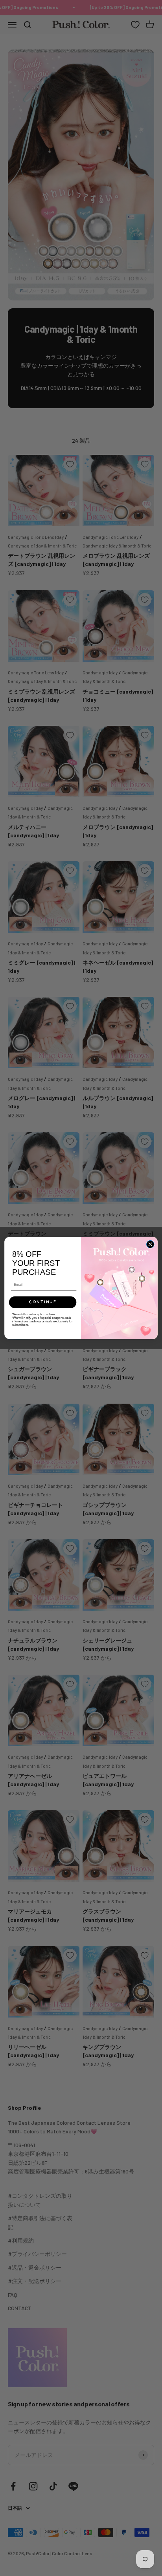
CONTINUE (43, 1302)
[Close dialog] (150, 1244)
